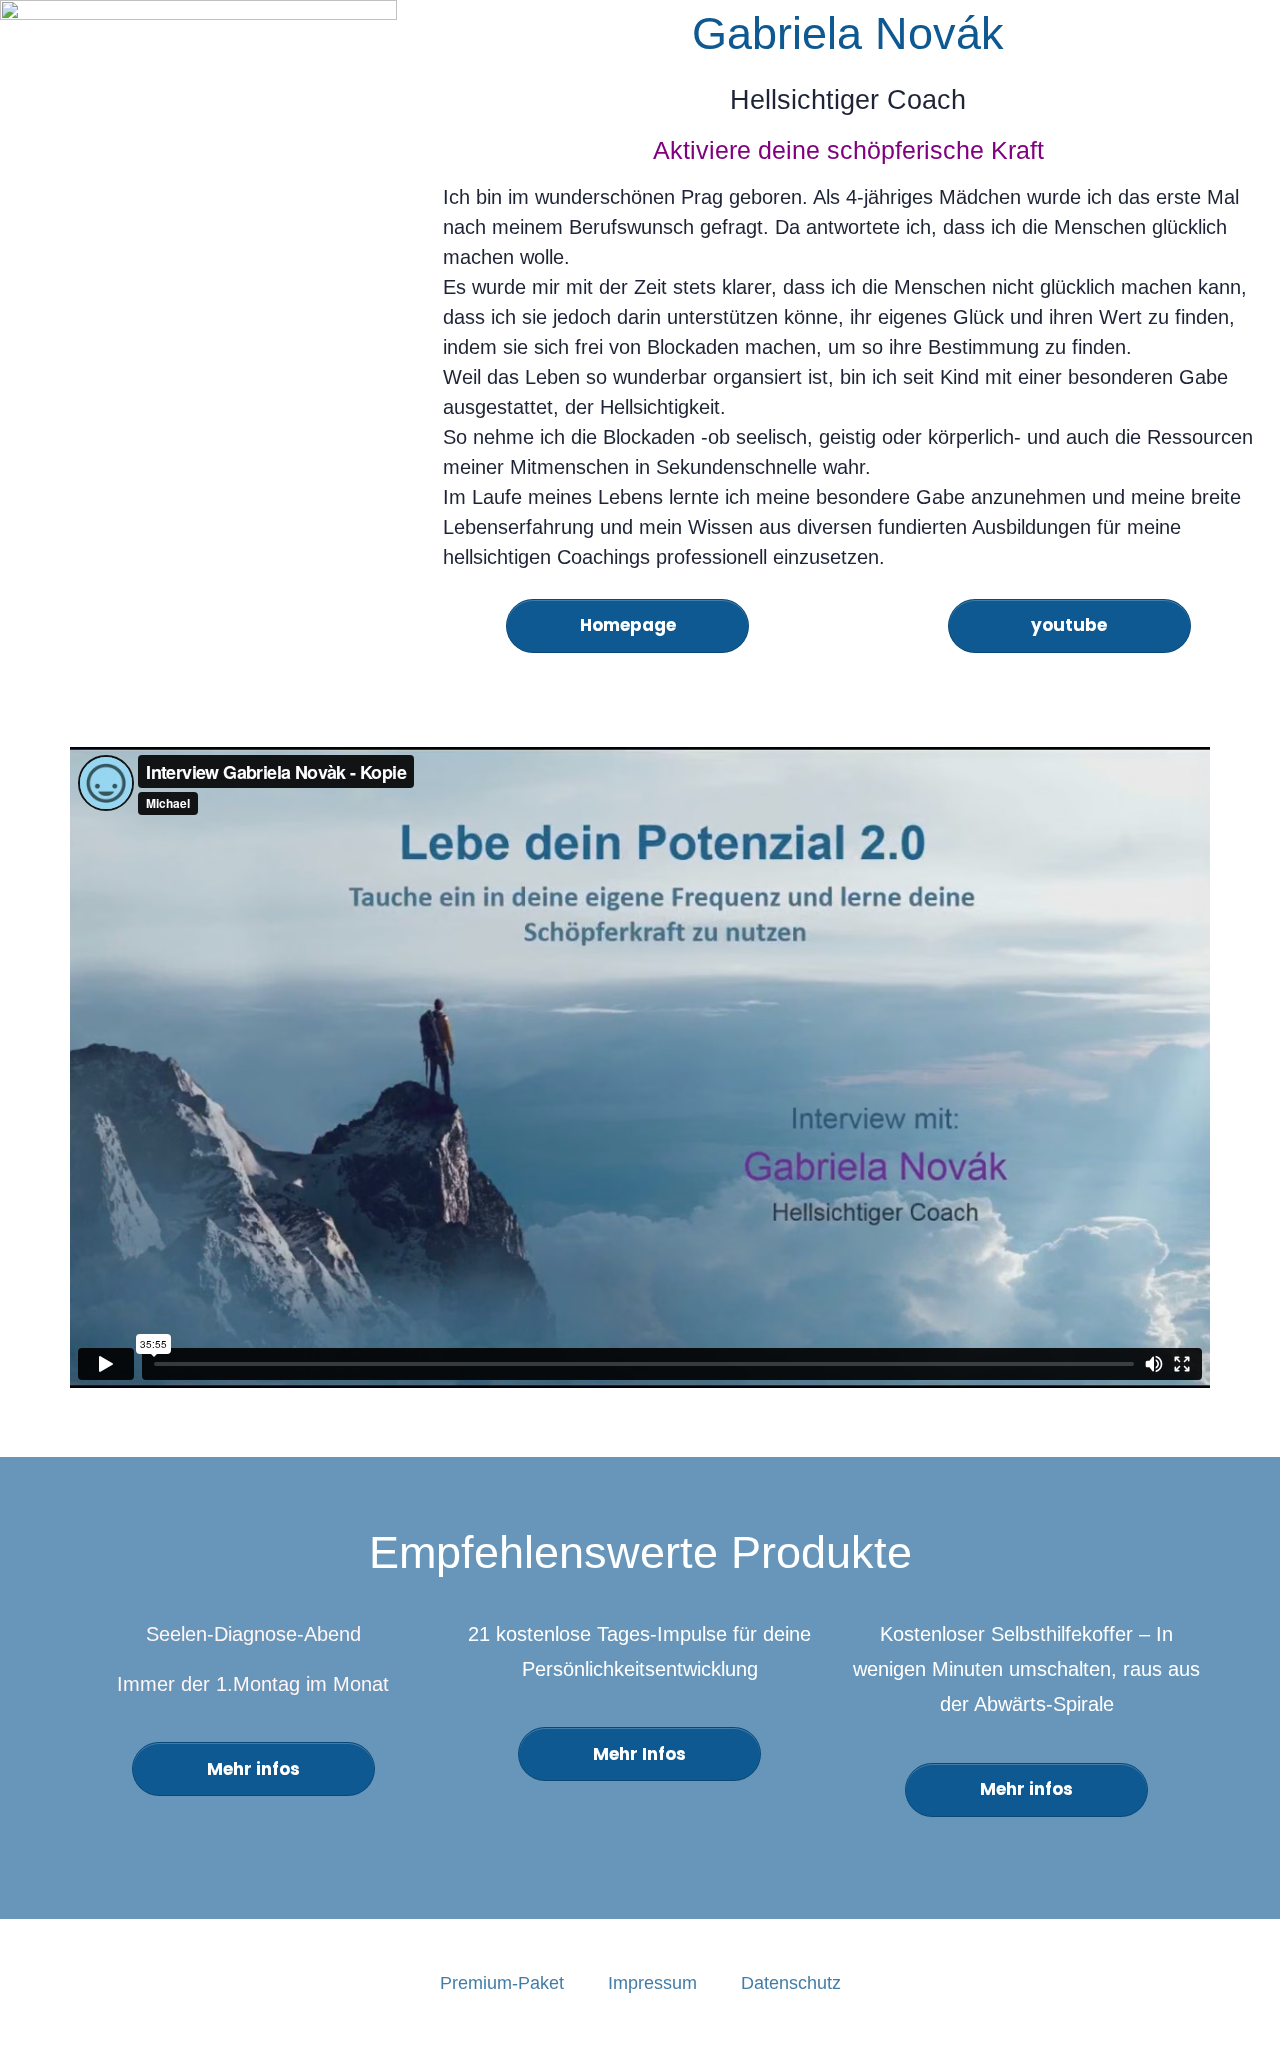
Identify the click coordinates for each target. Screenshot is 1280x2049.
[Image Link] (198, 198)
